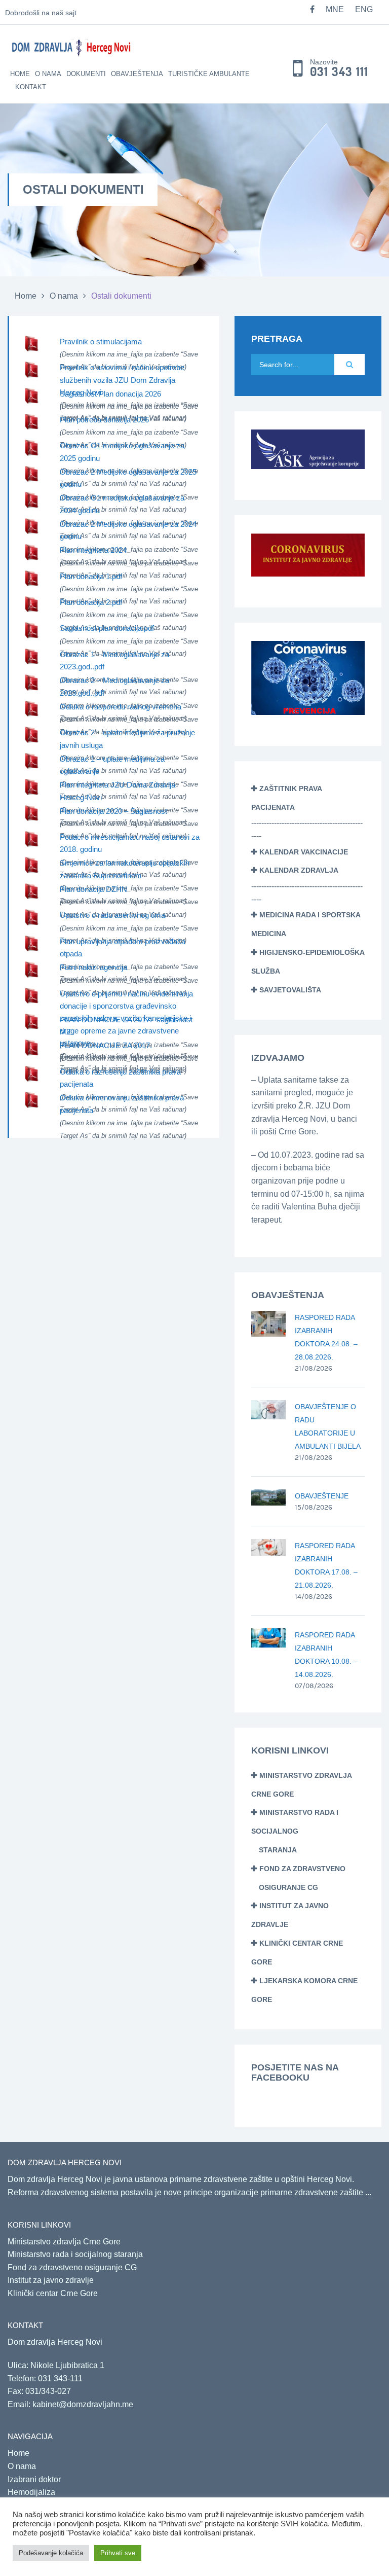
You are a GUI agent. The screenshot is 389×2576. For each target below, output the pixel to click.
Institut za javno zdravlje (51, 2280)
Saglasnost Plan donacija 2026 (110, 394)
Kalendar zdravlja (299, 870)
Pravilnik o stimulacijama (101, 342)
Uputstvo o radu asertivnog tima (112, 915)
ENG (364, 9)
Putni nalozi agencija (93, 967)
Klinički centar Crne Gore (53, 2293)
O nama (48, 74)
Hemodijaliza (31, 2492)
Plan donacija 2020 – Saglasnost (113, 811)
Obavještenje (322, 1496)
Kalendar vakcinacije (304, 852)
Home (20, 74)
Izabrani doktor (34, 2479)
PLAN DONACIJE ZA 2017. (106, 1045)
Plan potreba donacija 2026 (104, 420)
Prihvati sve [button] (118, 2553)
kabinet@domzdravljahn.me (83, 2404)
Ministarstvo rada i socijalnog (295, 1831)
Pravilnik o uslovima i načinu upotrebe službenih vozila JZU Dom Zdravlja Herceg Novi (122, 380)
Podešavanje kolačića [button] (51, 2553)
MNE (335, 9)
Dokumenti (86, 74)
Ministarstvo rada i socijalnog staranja (75, 2254)
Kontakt (31, 87)
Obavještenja (137, 74)
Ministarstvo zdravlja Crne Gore (64, 2242)
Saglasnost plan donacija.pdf (107, 628)
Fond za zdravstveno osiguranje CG (72, 2267)
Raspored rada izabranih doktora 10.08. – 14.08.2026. (326, 1655)
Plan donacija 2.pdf (91, 602)
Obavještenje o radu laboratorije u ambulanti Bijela (328, 1426)
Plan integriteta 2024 (93, 550)
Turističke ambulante (209, 74)
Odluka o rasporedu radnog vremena (121, 707)
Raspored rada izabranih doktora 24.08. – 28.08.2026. (326, 1337)
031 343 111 (339, 72)
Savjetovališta (290, 990)
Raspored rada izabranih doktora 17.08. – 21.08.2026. (326, 1565)
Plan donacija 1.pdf (91, 576)
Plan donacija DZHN (93, 889)
